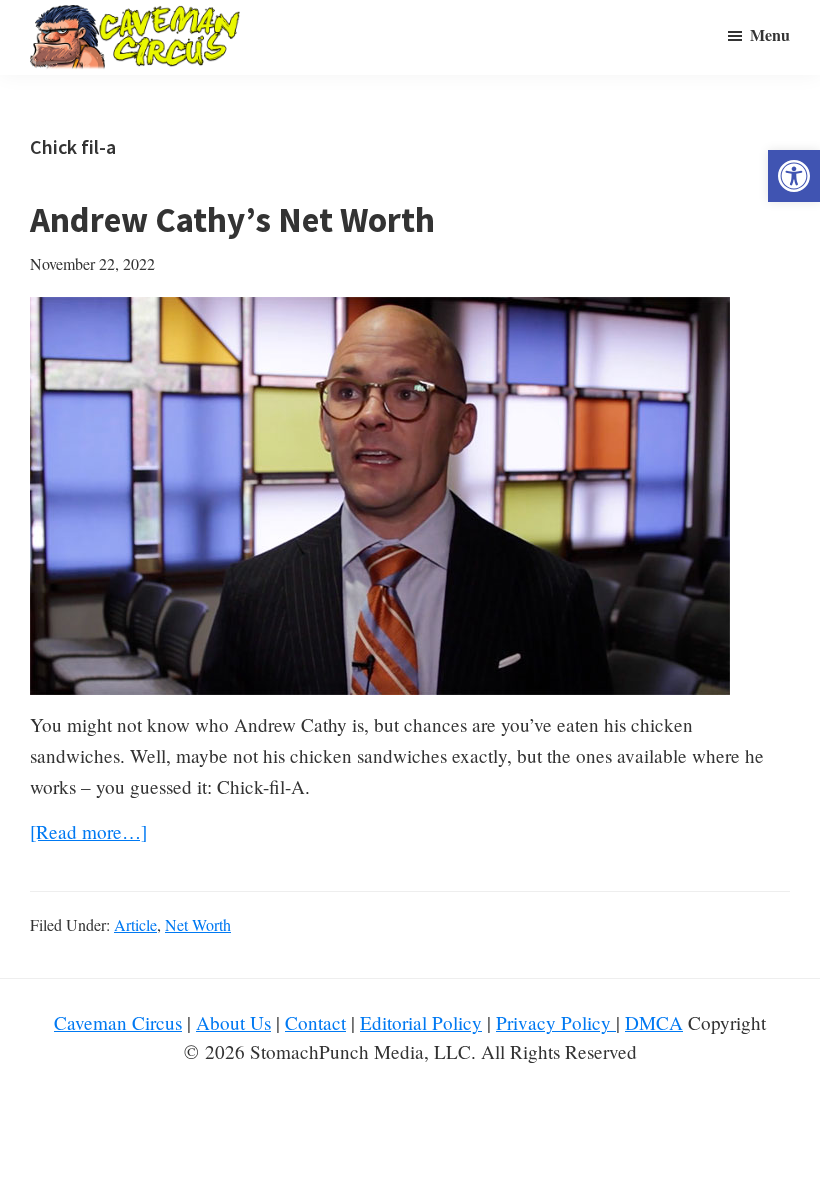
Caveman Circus (118, 1022)
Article (135, 924)
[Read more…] (88, 832)
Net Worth (198, 924)
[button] (794, 176)
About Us (233, 1022)
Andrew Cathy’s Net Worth (232, 220)
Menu (770, 34)
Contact (315, 1022)
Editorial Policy (421, 1022)
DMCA (654, 1022)
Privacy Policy (556, 1022)
